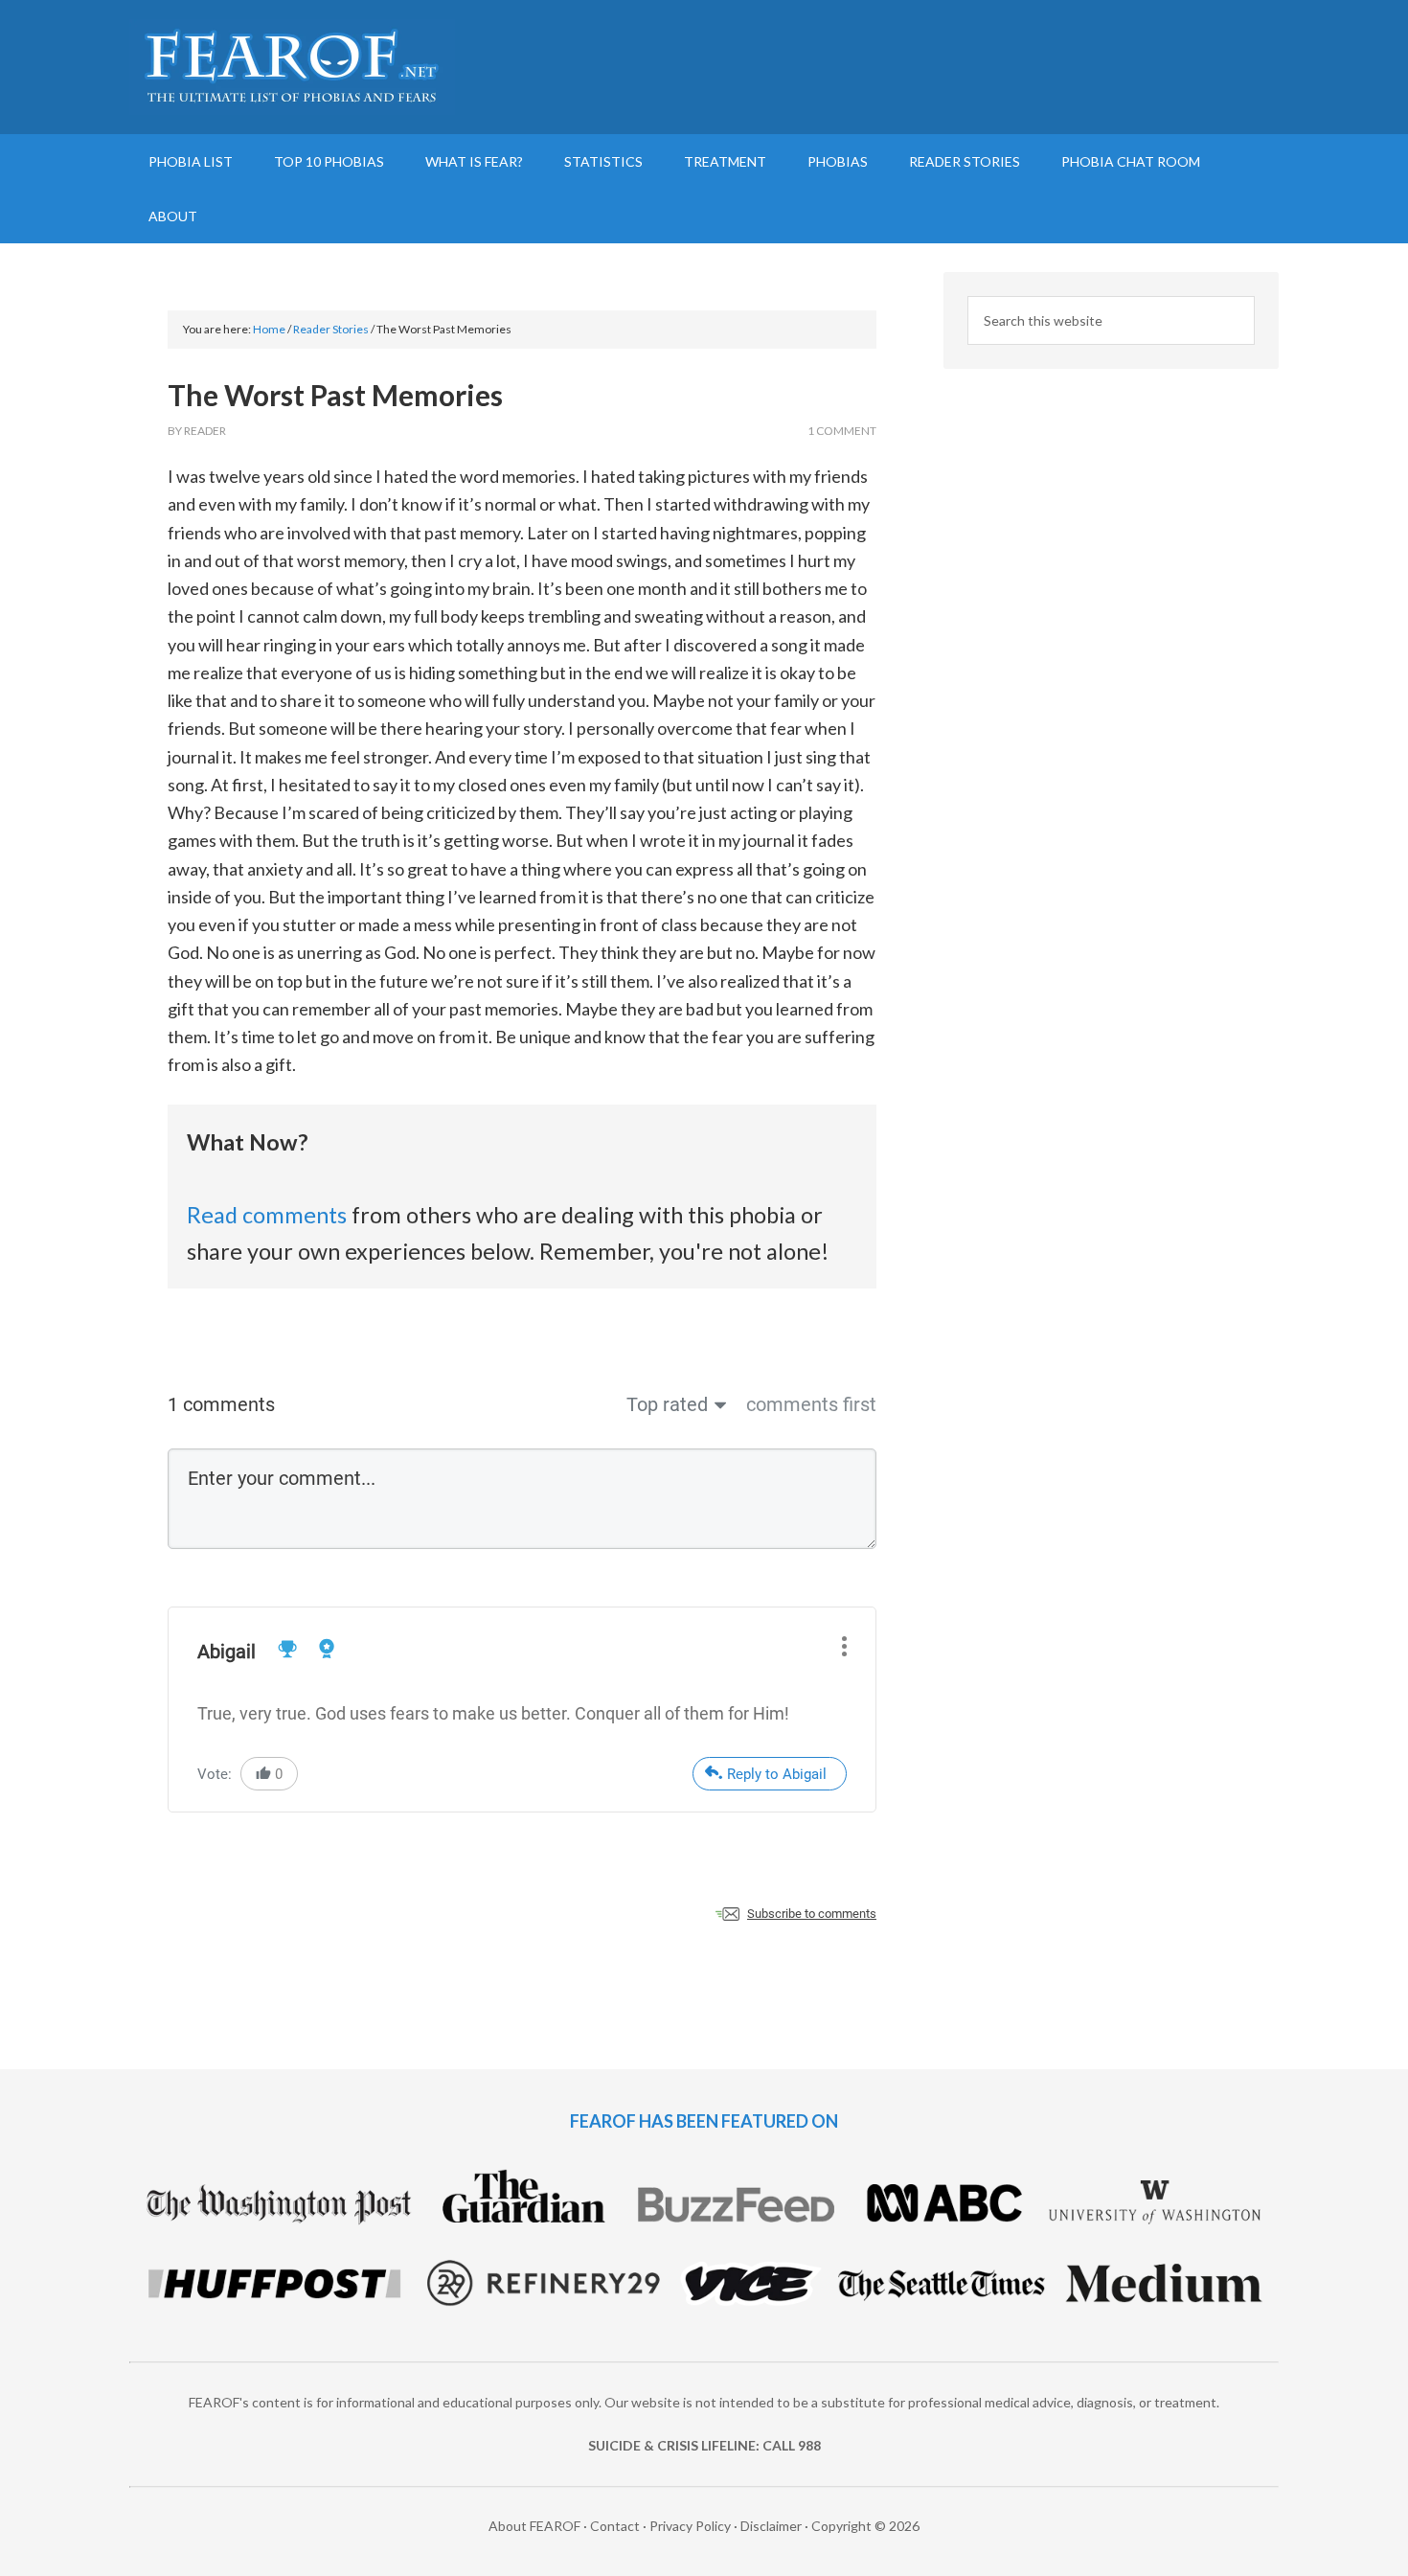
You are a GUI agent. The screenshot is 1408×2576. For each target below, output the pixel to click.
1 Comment (842, 431)
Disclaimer (771, 2526)
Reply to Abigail (777, 1774)
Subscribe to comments (812, 1914)
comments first (811, 1404)
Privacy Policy (690, 2526)
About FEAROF (534, 2526)
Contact (615, 2526)
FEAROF (292, 67)
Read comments (267, 1215)
